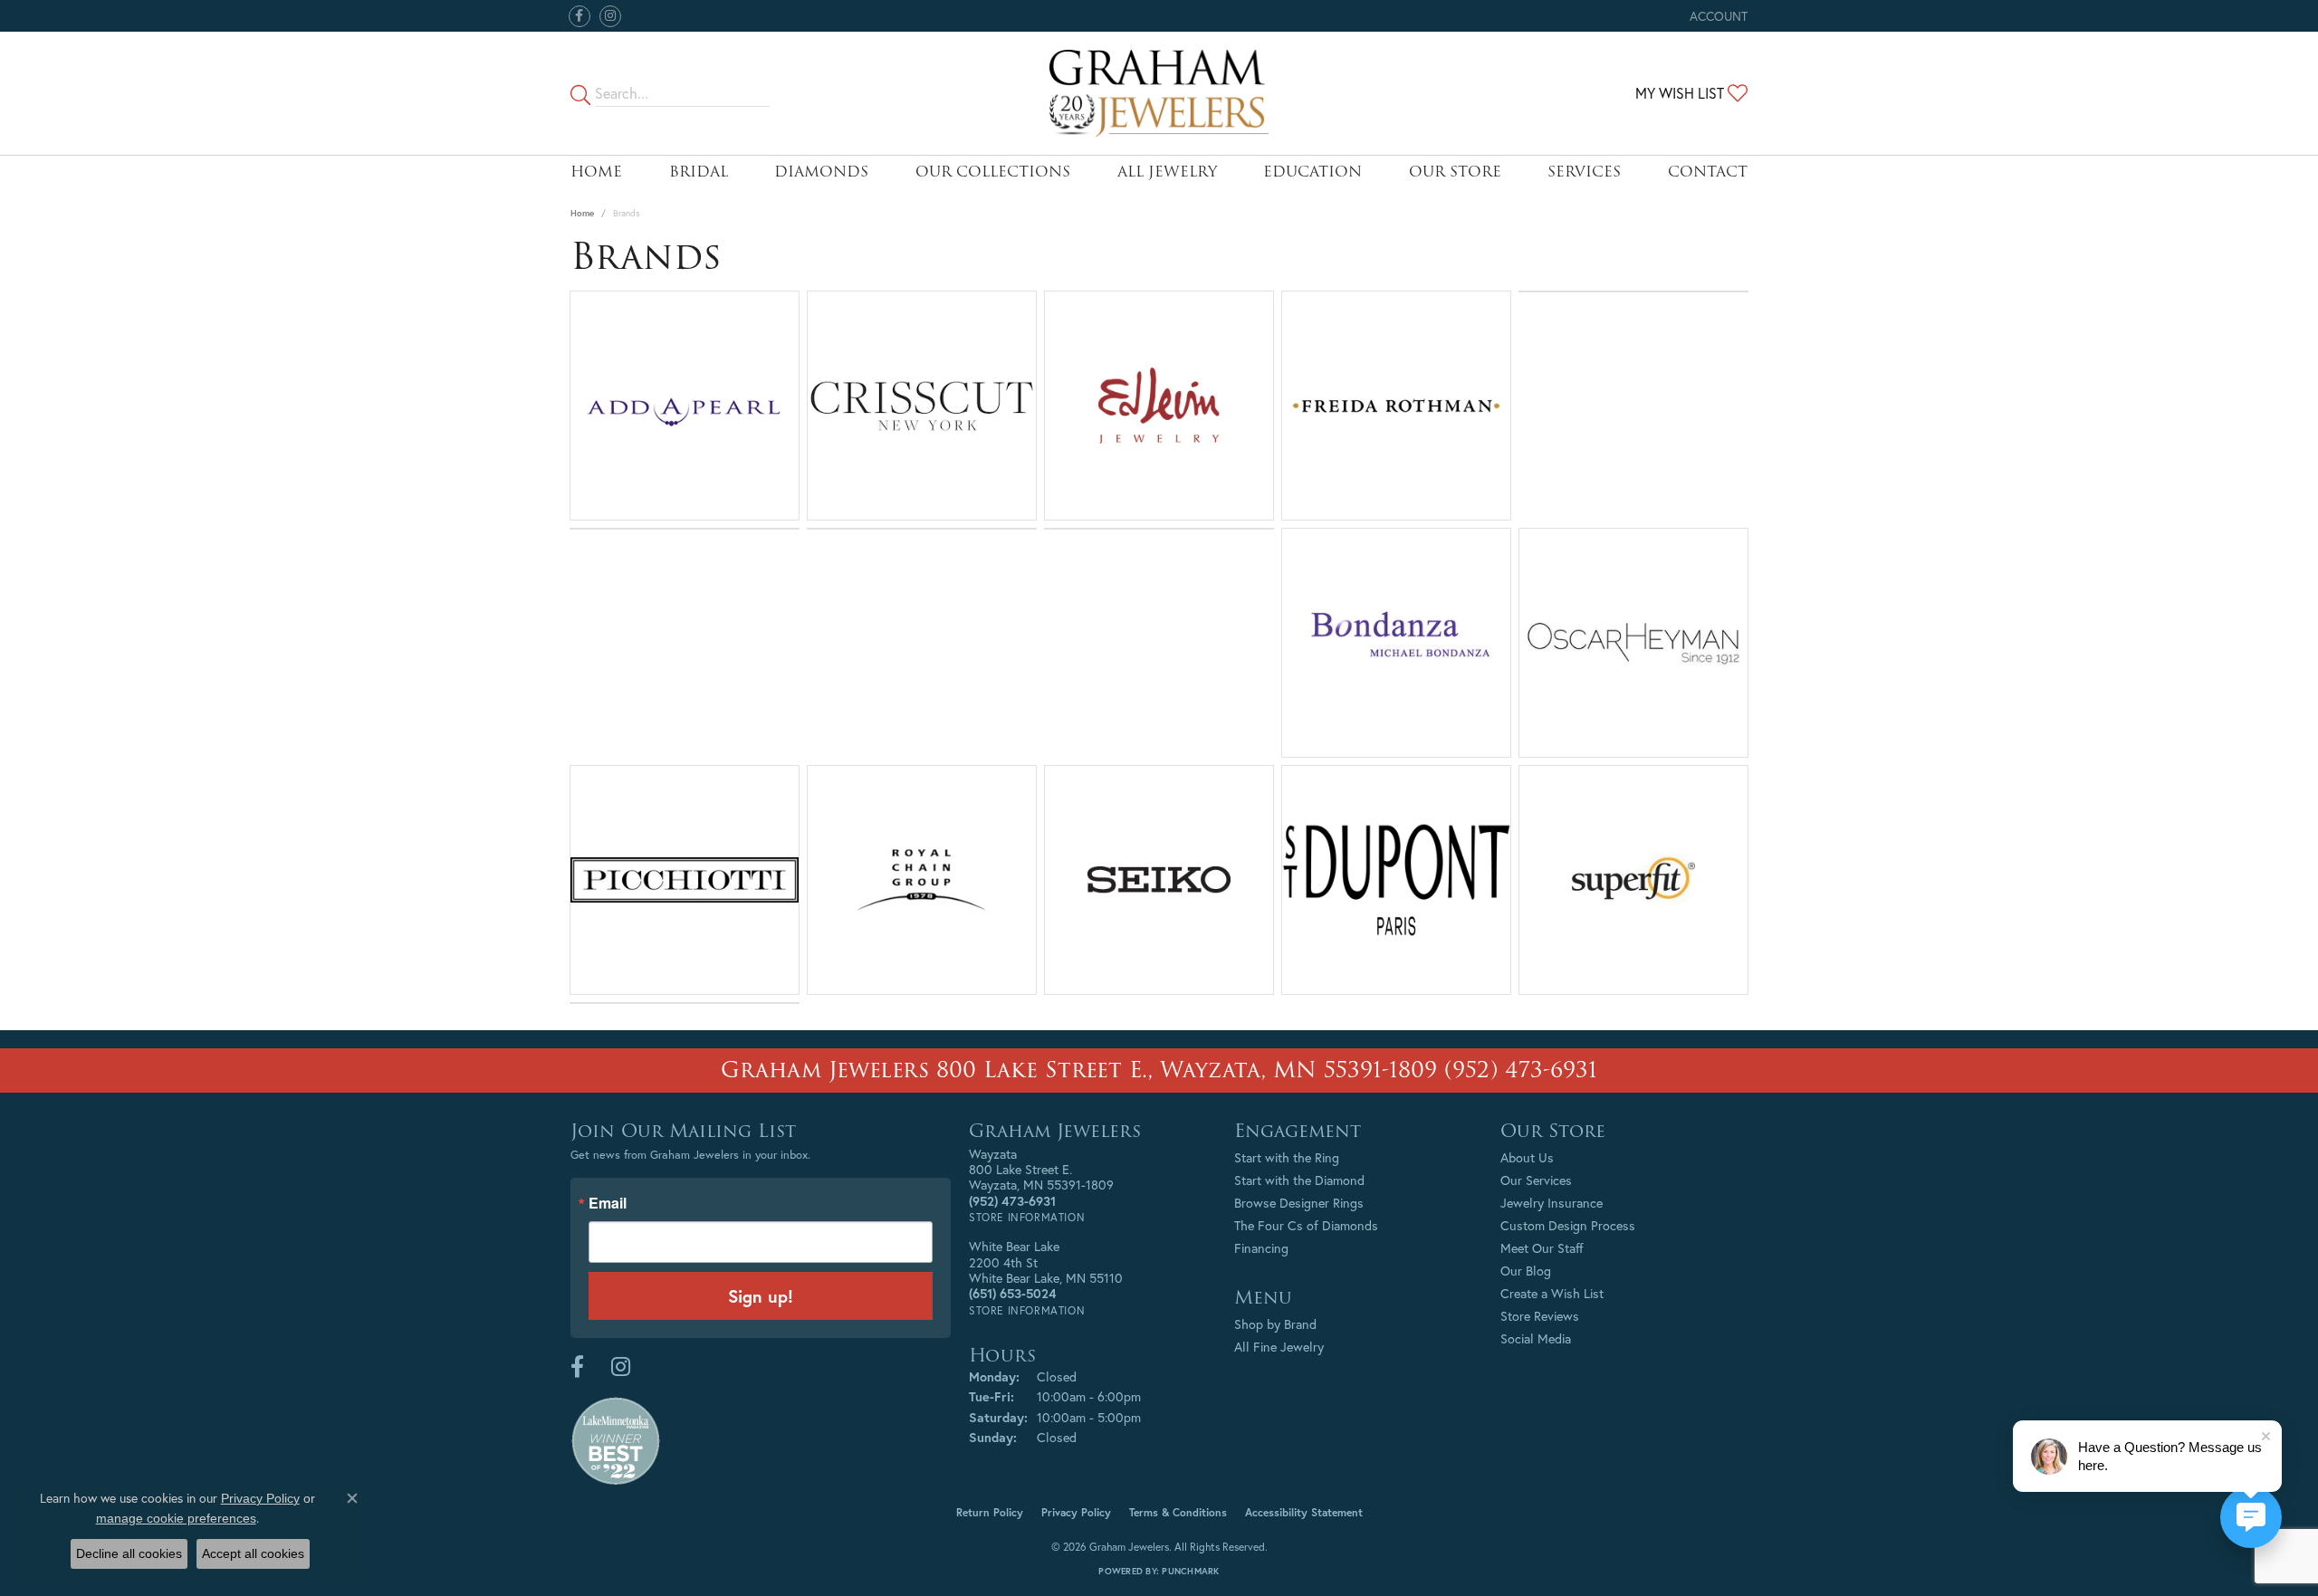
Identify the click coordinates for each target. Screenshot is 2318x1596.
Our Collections (993, 172)
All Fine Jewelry (1279, 1347)
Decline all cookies (129, 1553)
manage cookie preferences (176, 1518)
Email (608, 1203)
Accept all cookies (253, 1553)
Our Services (1536, 1180)
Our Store (1455, 172)
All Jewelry (1167, 172)
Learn (685, 416)
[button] (1717, 16)
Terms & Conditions (1178, 1512)
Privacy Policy (1076, 1512)
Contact (1708, 172)
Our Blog (1526, 1271)
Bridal (699, 172)
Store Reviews (1540, 1316)
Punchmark (1190, 1571)
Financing (1261, 1248)
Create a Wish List (1552, 1293)
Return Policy (990, 1512)
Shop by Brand (1275, 1324)
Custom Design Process (1568, 1225)
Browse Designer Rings (1299, 1203)
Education (1312, 172)
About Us (1527, 1157)
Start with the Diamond (1299, 1180)
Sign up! (761, 1296)
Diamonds (821, 172)
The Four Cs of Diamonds (1306, 1225)
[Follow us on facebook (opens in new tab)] (579, 16)
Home (596, 172)
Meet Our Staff (1542, 1248)
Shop (1106, 416)
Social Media (1536, 1338)
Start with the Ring (1287, 1157)
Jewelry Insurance (1552, 1203)
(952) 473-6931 (1521, 1070)
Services (1584, 172)
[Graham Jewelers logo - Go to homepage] (1159, 93)
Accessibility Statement (1304, 1512)
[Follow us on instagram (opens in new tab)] (610, 16)
